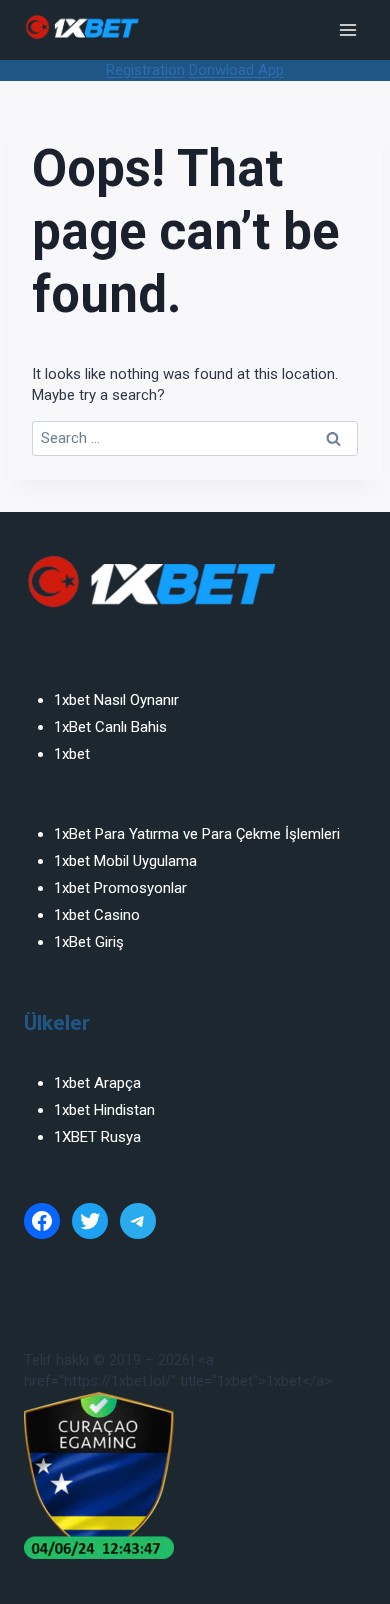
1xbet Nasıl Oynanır (116, 700)
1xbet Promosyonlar (120, 888)
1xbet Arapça (97, 1083)
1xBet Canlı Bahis (110, 727)
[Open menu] (347, 29)
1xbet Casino (97, 915)
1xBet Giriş (89, 942)
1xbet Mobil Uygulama (125, 861)
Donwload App (236, 70)
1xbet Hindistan (104, 1110)
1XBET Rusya (97, 1137)
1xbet (72, 754)
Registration (145, 70)
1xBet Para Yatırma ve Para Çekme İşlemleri (197, 834)
